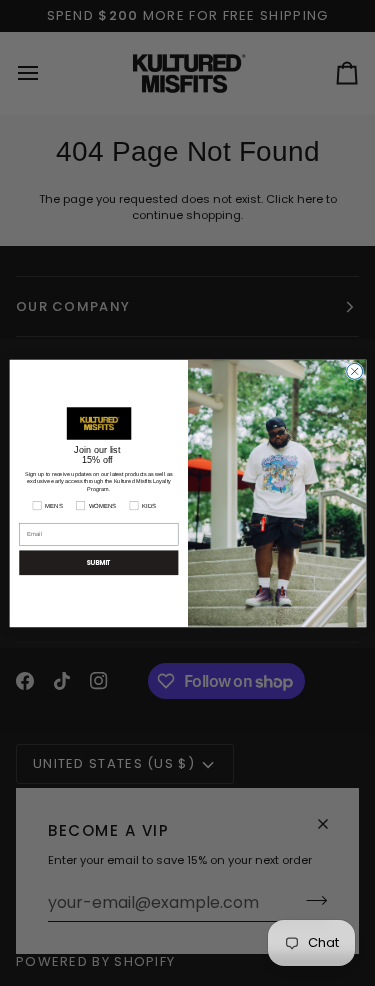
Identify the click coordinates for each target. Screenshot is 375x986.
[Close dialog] (354, 371)
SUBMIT (99, 562)
